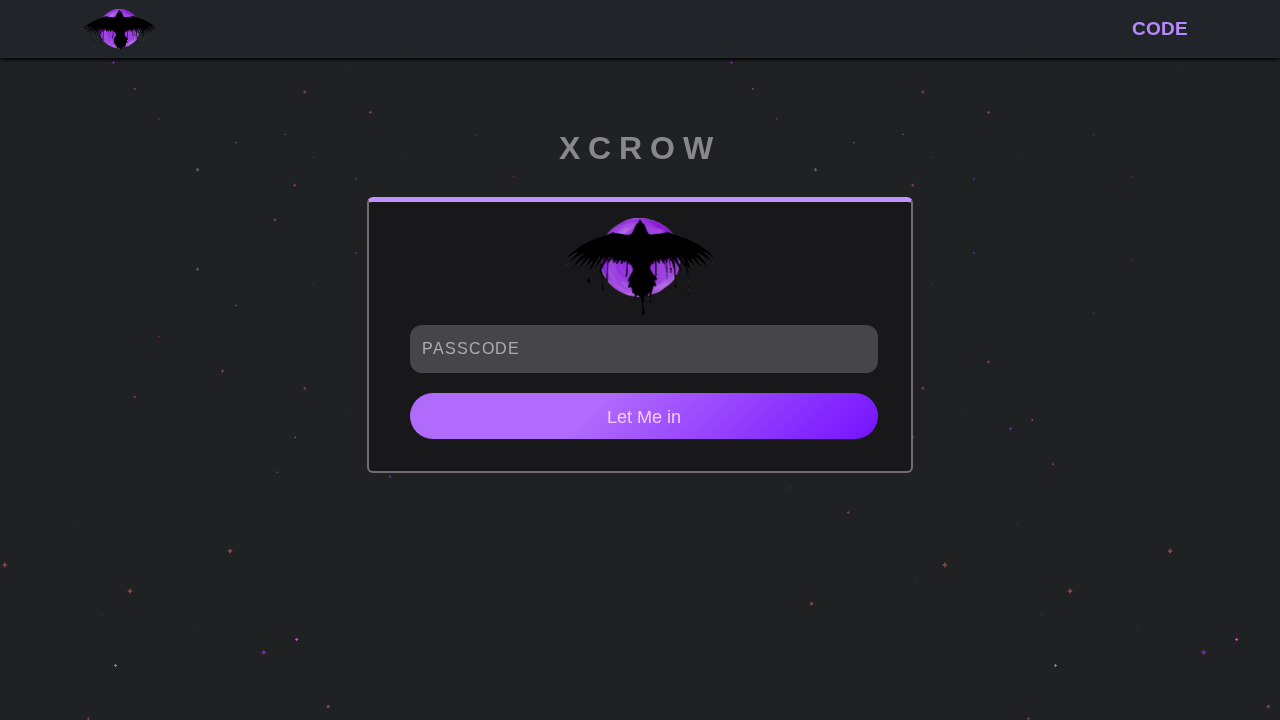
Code (1160, 28)
